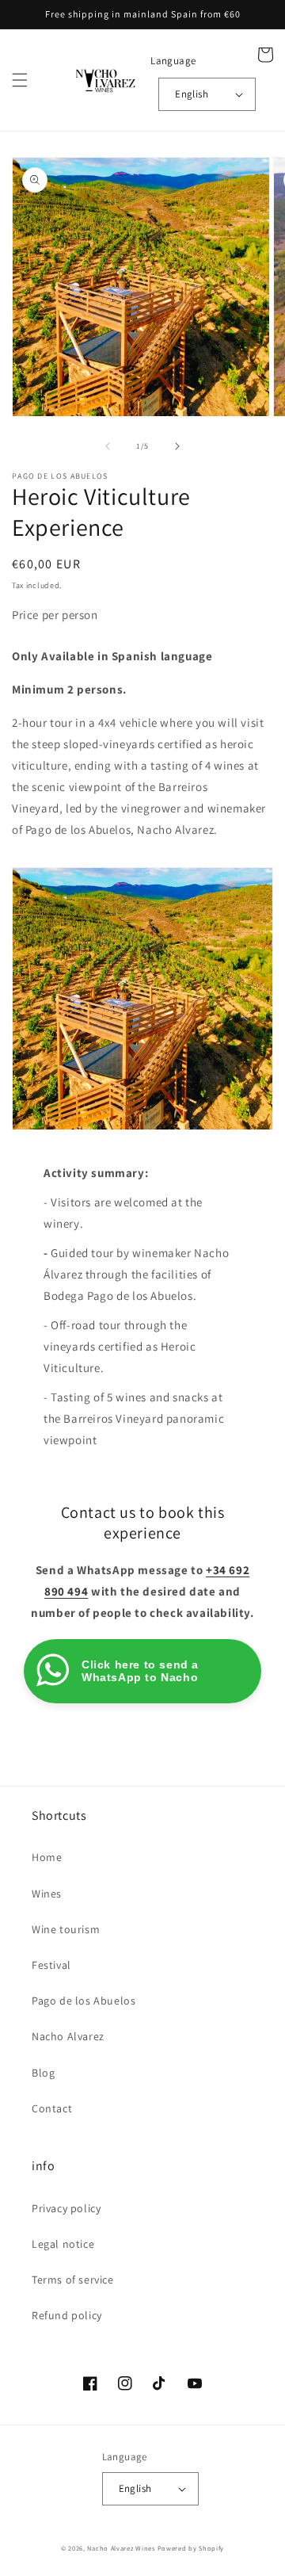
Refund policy (67, 2315)
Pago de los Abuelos (84, 2001)
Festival (51, 1965)
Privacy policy (66, 2208)
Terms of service (73, 2280)
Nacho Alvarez (68, 2036)
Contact (52, 2108)
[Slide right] (177, 446)
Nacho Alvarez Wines (121, 2548)
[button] (20, 80)
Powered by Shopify (191, 2548)
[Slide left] (108, 446)
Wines (47, 1894)
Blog (43, 2073)
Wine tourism (66, 1929)
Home (47, 1857)
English (192, 94)
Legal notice (63, 2244)
